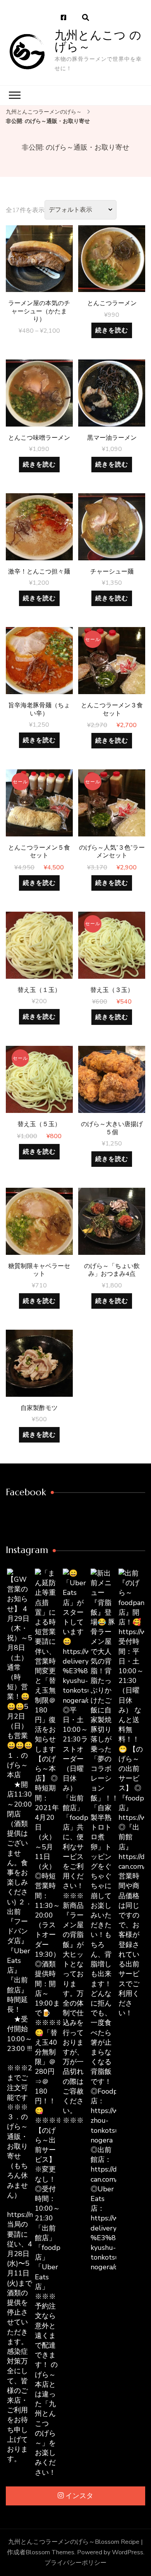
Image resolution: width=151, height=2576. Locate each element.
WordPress (128, 2552)
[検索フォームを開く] (86, 18)
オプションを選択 (39, 265)
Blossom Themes (50, 2552)
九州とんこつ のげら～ (98, 41)
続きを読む (112, 330)
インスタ (79, 2496)
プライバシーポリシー (75, 2563)
